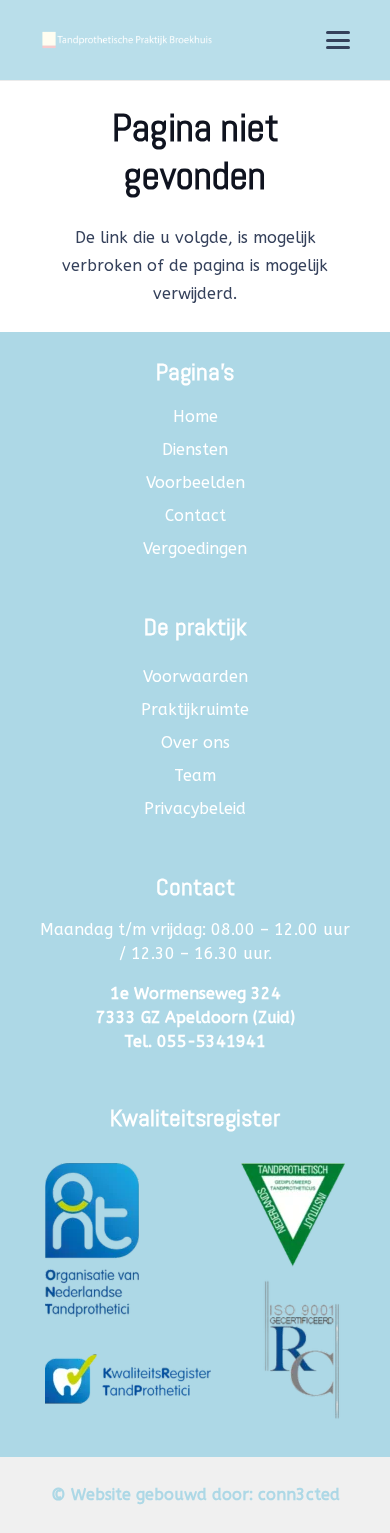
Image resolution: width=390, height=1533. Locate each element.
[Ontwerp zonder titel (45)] (195, 1283)
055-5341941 (211, 1041)
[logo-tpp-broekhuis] (126, 40)
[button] (338, 40)
